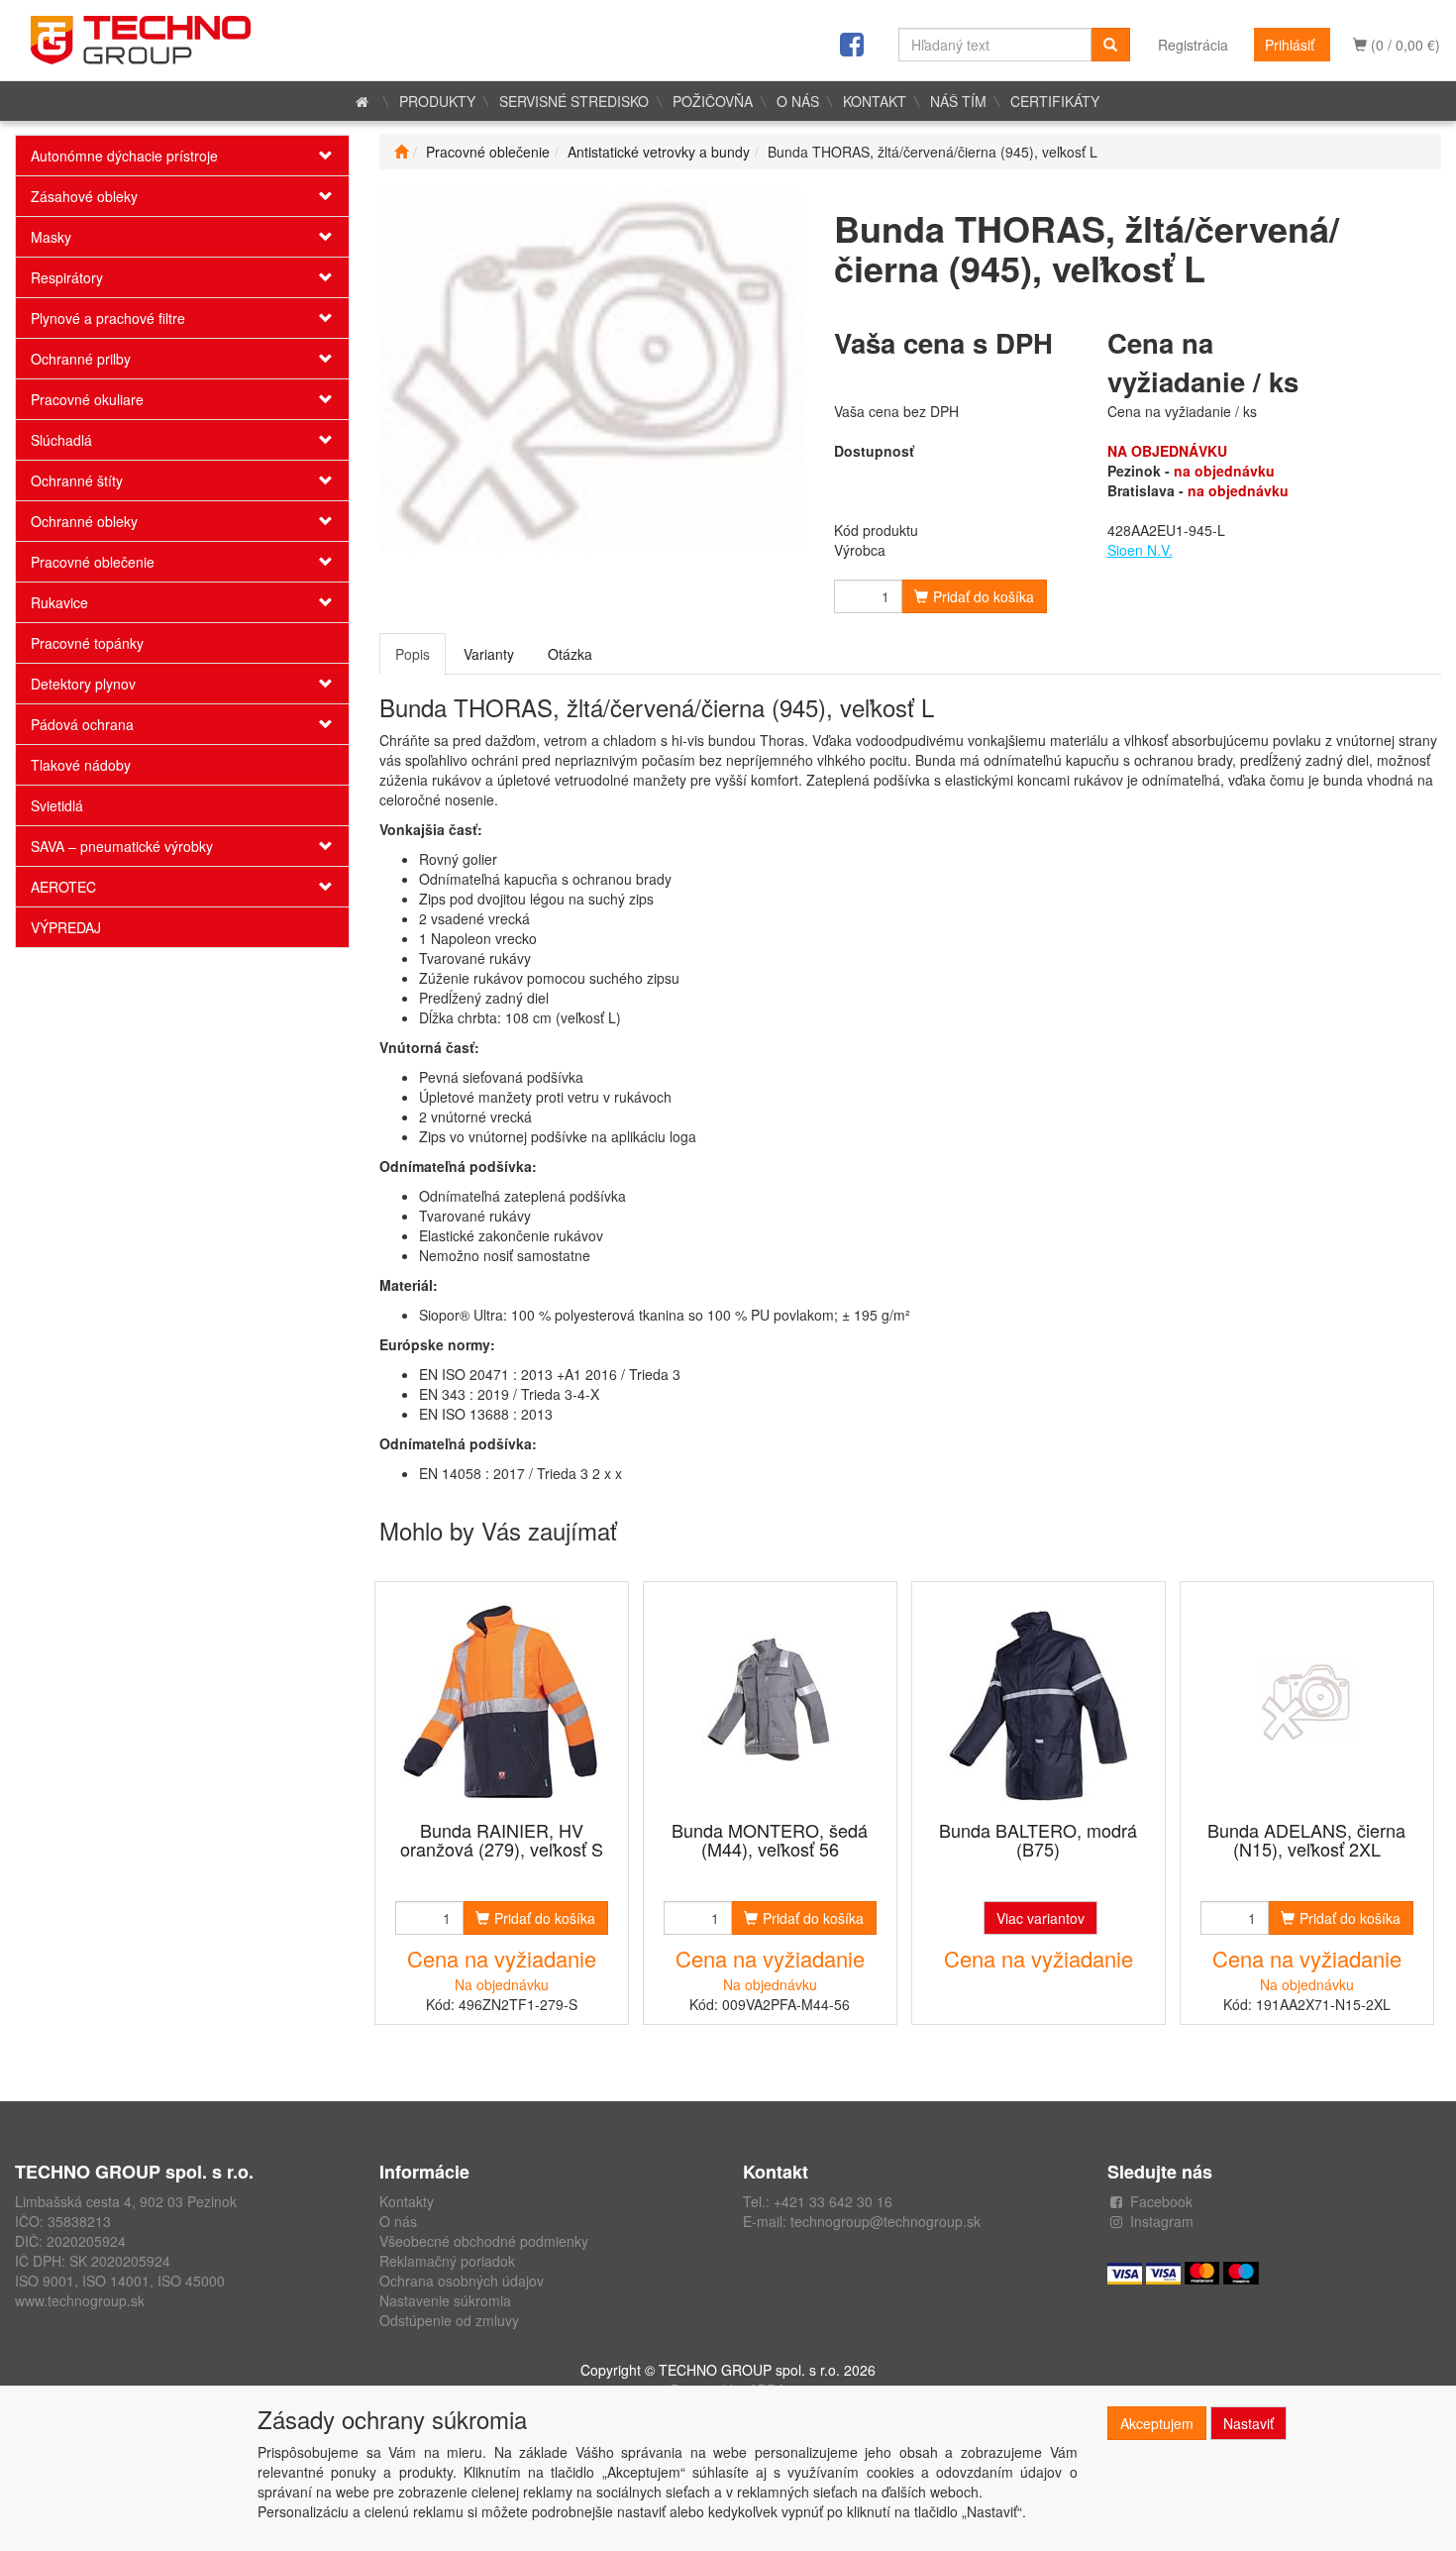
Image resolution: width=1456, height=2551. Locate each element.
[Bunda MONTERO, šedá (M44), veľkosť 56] (770, 1702)
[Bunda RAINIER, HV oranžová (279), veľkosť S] (501, 1702)
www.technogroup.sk (80, 2300)
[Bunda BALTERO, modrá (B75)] (1038, 1702)
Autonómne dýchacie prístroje (124, 156)
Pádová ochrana (82, 724)
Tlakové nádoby (81, 765)
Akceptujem (1157, 2423)
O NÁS (798, 101)
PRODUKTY (437, 101)
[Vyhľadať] (1110, 45)
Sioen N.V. (1140, 550)
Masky (51, 237)
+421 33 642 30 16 (833, 2201)
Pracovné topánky (87, 643)
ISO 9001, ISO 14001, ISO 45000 (120, 2281)
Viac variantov (1040, 1918)
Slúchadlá (61, 440)
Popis (413, 654)
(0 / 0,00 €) (1404, 45)
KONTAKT (875, 101)
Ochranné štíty (77, 480)
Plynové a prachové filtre (108, 318)
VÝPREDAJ (66, 927)
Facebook (1161, 2201)
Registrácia (1193, 45)
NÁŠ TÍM (958, 101)
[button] (321, 156)
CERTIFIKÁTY (1055, 101)
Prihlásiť (1290, 45)
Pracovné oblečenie (93, 562)
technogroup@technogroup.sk (885, 2221)
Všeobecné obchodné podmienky (484, 2241)
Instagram (1162, 2221)
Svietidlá (57, 805)
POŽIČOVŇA (713, 101)
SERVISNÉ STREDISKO (574, 101)
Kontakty (407, 2201)
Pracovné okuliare (87, 399)
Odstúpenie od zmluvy (449, 2320)
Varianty (489, 654)
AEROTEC (63, 887)
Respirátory (67, 277)
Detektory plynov (83, 684)
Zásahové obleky (84, 196)
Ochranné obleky (84, 521)
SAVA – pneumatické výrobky (122, 846)
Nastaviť (1248, 2423)
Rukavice (59, 602)
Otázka (570, 654)
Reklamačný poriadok (447, 2261)
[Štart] (401, 152)
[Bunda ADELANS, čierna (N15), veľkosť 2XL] (1306, 1702)
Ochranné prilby (81, 359)
